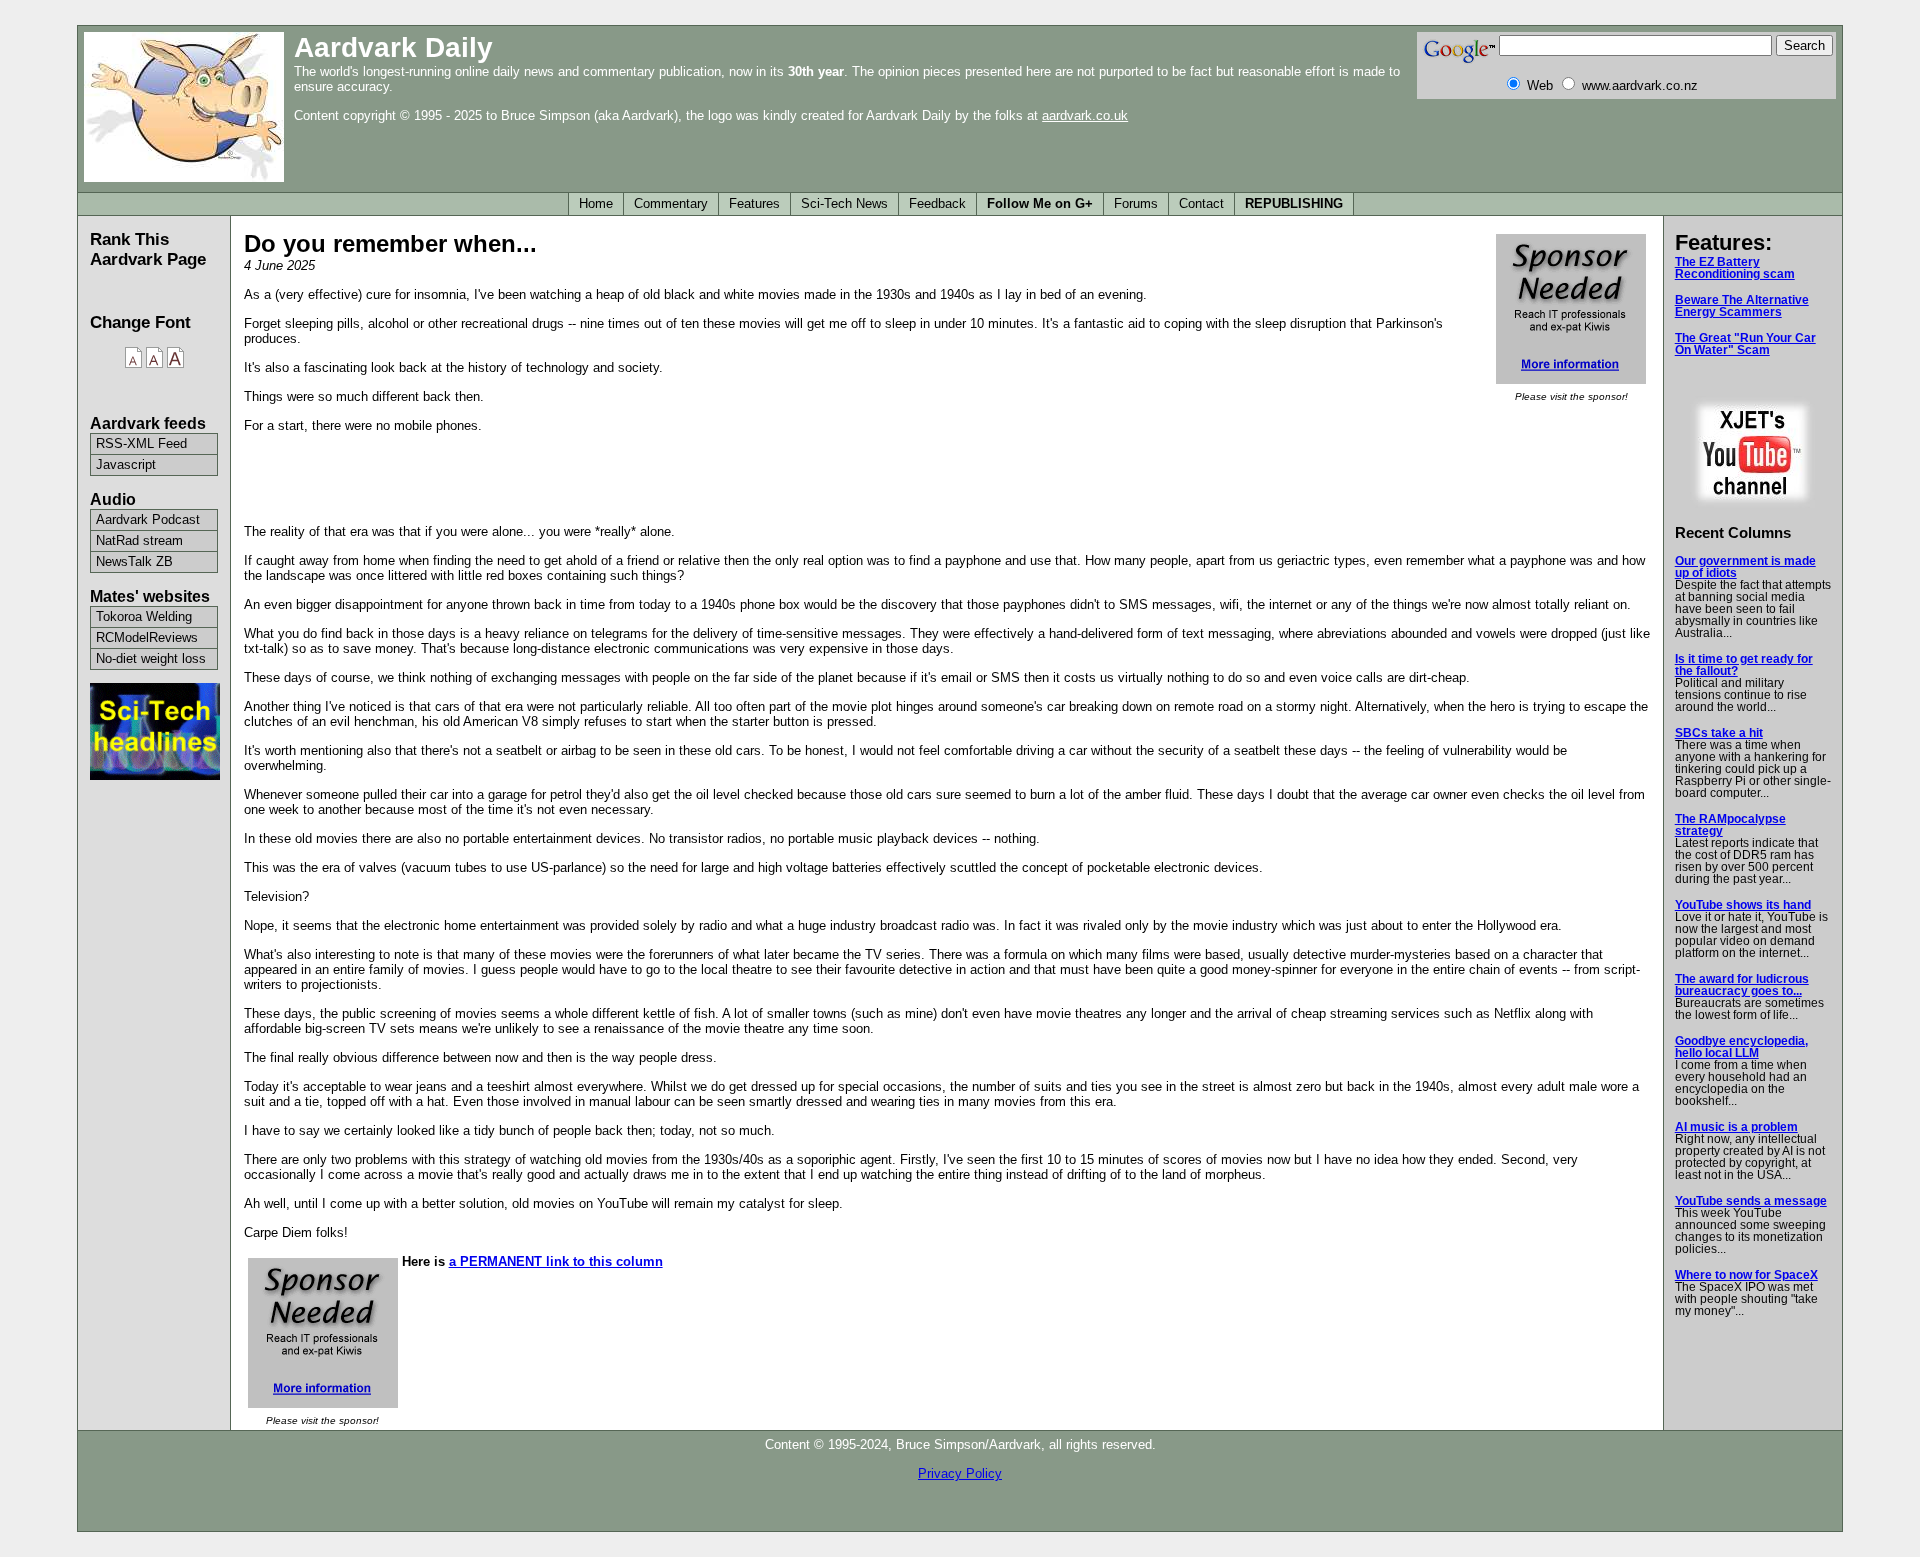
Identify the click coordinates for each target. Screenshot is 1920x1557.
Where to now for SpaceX (1746, 1275)
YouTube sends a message (1751, 1201)
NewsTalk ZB (134, 561)
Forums (1136, 203)
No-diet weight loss (151, 658)
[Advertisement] (947, 477)
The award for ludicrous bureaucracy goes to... (1742, 985)
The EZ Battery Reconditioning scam (1735, 268)
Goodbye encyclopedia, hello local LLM (1741, 1047)
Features (754, 203)
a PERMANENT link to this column (556, 1261)
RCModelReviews (147, 637)
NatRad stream (139, 540)
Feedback (937, 203)
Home (596, 203)
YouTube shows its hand (1743, 905)
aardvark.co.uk (1085, 115)
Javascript (126, 464)
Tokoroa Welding (144, 616)
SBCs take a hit (1719, 733)
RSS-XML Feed (141, 443)
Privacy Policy (960, 1473)
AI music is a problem (1736, 1127)
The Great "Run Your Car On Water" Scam (1745, 344)
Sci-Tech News (844, 203)
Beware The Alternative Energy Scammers (1742, 306)
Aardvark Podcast (148, 519)
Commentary (671, 203)
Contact (1201, 203)
